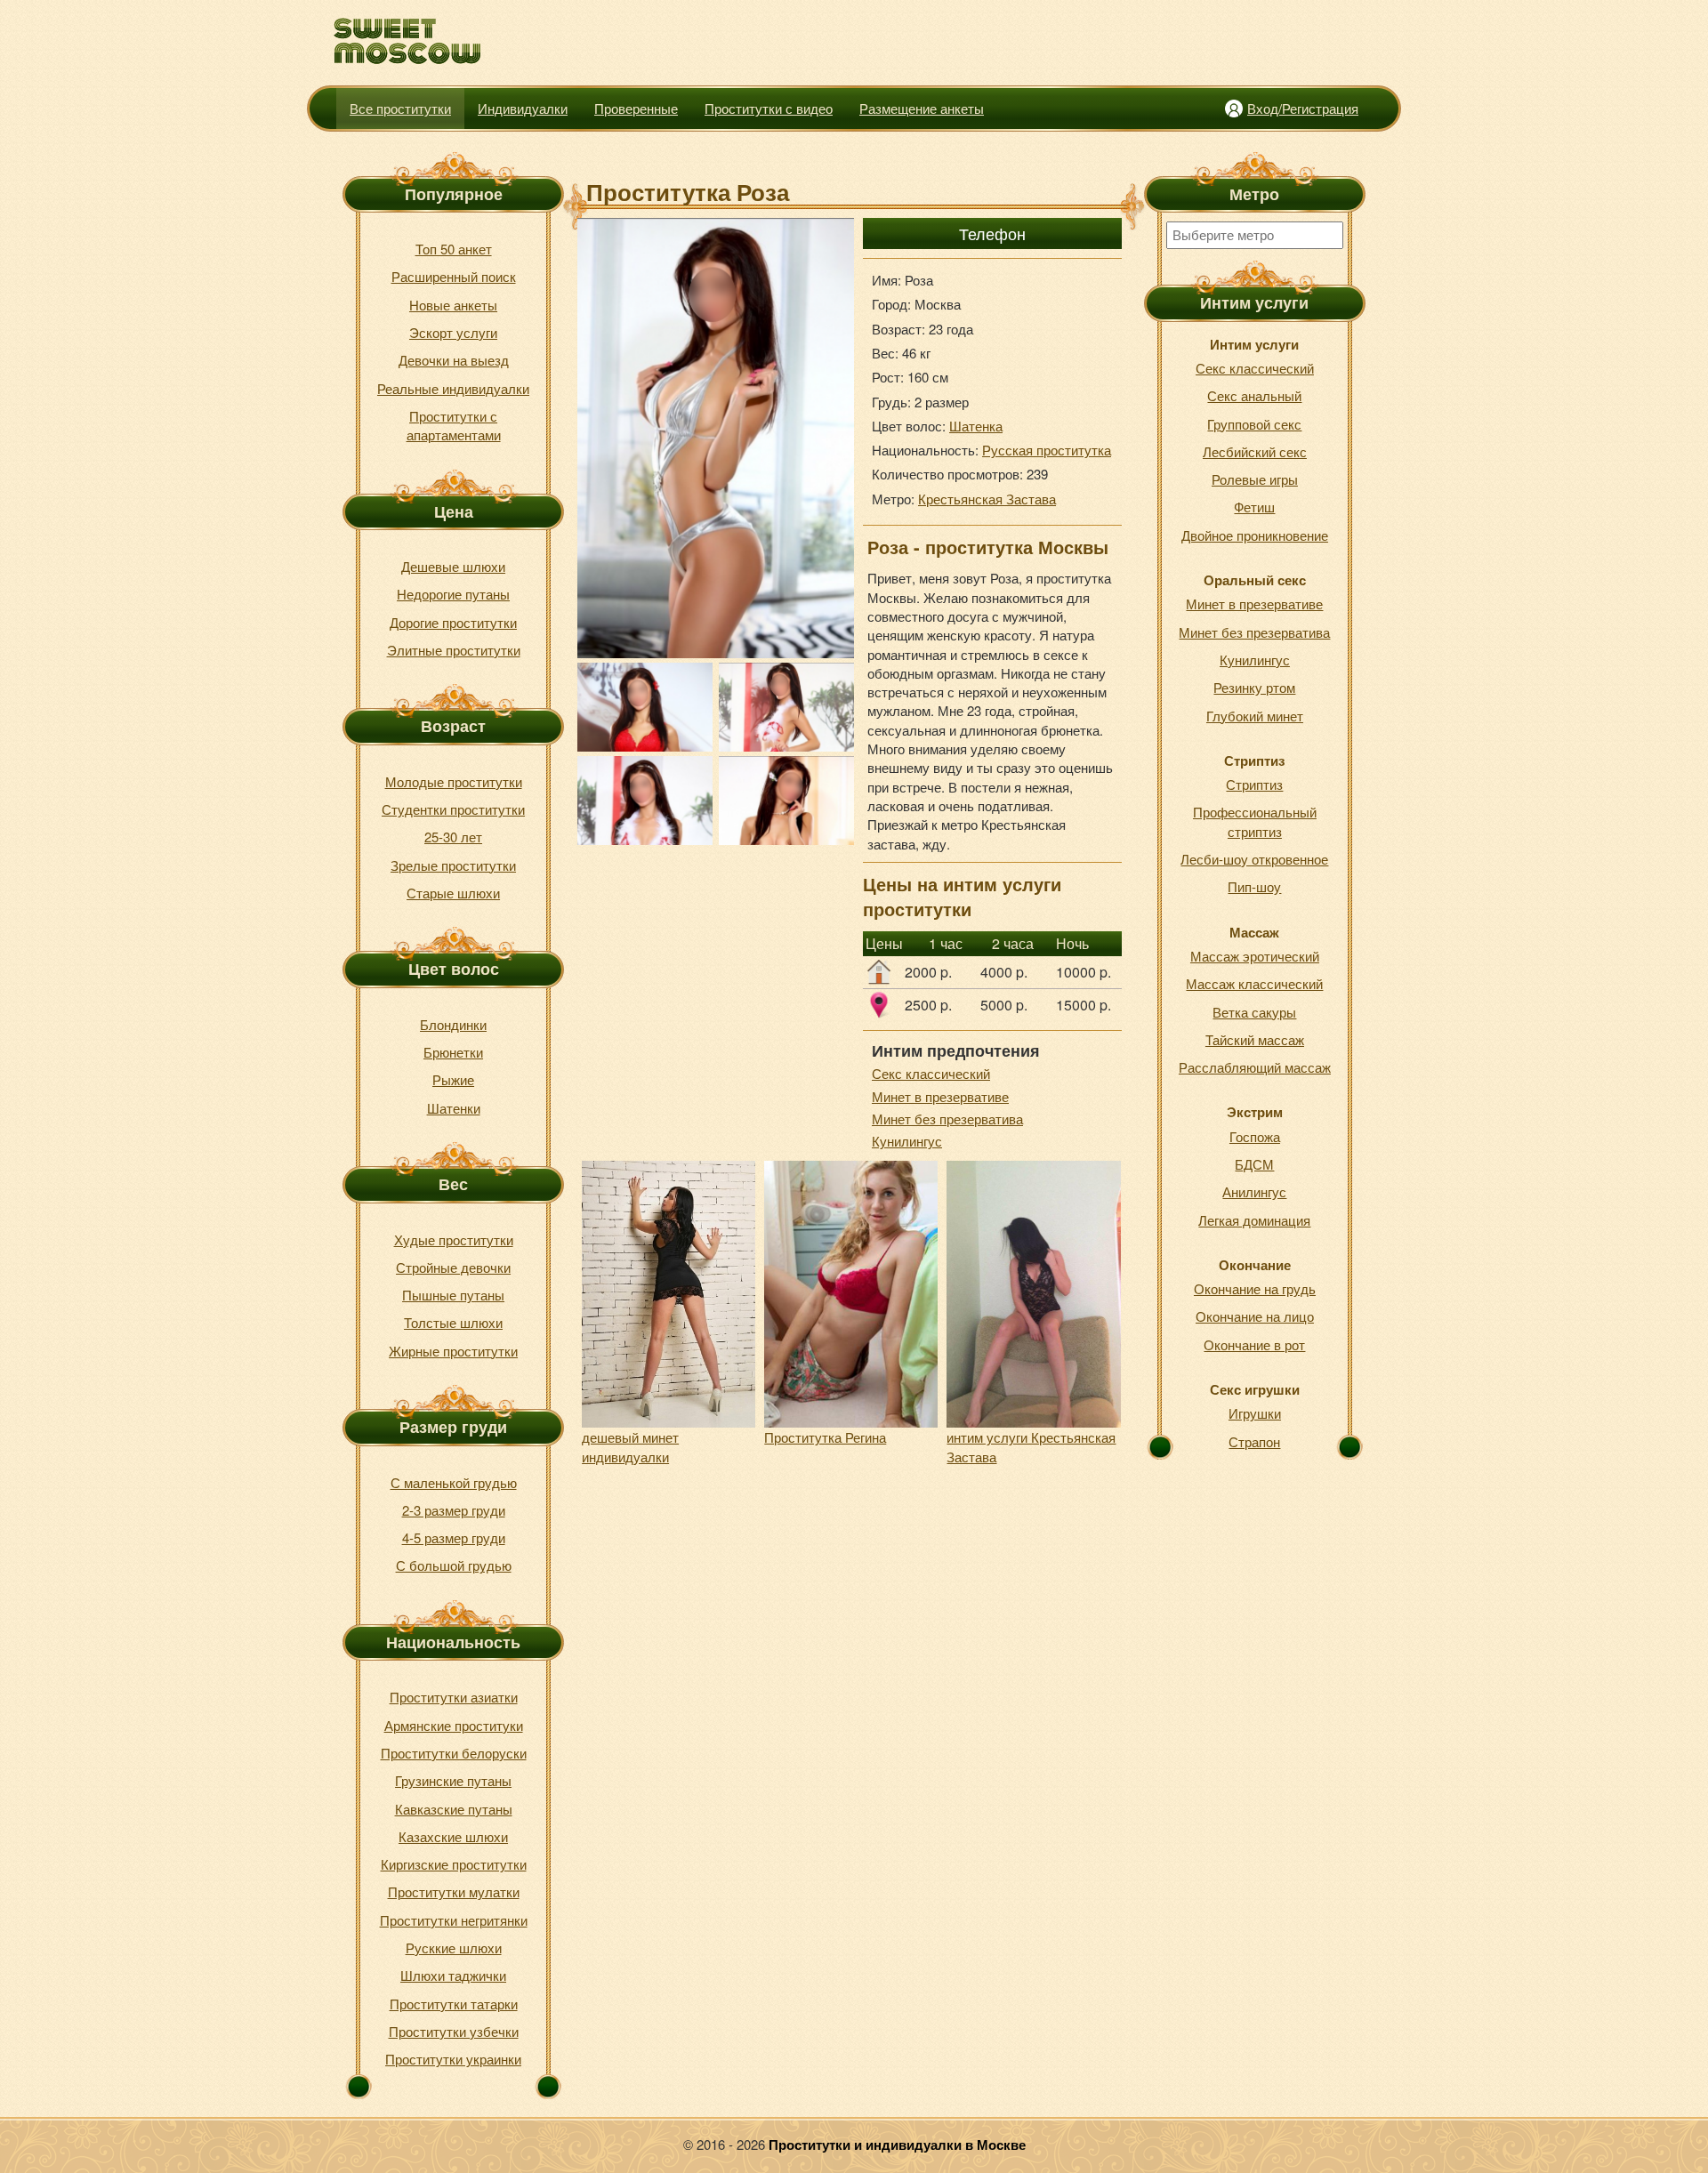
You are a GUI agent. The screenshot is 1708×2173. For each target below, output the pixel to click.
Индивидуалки (523, 108)
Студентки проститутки (453, 809)
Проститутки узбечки (454, 2031)
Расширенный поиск (454, 276)
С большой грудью (454, 1565)
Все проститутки (400, 108)
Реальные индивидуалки (453, 388)
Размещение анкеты (922, 108)
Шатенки (454, 1108)
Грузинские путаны (453, 1780)
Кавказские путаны (454, 1809)
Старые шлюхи (453, 893)
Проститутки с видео (769, 108)
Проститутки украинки (453, 2059)
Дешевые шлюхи (453, 566)
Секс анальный (1254, 395)
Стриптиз (1254, 784)
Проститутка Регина (825, 1437)
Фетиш (1254, 507)
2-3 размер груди (454, 1510)
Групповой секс (1254, 424)
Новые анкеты (453, 305)
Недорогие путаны (453, 594)
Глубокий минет (1255, 716)
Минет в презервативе (940, 1096)
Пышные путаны (453, 1295)
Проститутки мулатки (454, 1891)
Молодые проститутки (454, 781)
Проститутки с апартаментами (454, 425)
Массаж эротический (1255, 956)
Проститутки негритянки (454, 1920)
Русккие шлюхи (454, 1948)
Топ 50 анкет (454, 249)
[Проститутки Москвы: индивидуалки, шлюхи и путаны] (408, 41)
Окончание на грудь (1255, 1288)
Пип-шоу (1254, 886)
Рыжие (453, 1079)
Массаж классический (1254, 983)
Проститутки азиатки (454, 1697)
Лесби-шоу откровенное (1254, 859)
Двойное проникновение (1255, 535)
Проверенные (636, 108)
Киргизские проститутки (454, 1864)
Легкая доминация (1254, 1220)
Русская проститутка (1047, 450)
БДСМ (1254, 1164)
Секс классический (931, 1073)
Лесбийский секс (1255, 451)
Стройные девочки (453, 1267)
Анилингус (1254, 1191)
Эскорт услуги (453, 332)
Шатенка (976, 426)
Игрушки (1255, 1413)
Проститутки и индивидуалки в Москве (897, 2145)
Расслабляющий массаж (1255, 1067)
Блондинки (453, 1024)
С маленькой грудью (454, 1482)
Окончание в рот (1254, 1344)
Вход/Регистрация (1303, 108)
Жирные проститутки (453, 1351)
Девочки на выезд (454, 360)
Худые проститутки (454, 1239)
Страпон (1254, 1441)
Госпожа (1255, 1136)
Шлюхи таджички (453, 1975)
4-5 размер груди (454, 1537)
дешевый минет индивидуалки (630, 1446)
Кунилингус (907, 1141)
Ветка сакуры (1254, 1012)
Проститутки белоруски (454, 1753)
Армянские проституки (454, 1725)
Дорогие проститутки (453, 622)
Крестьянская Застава (987, 499)
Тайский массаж (1255, 1039)
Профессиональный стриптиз (1255, 821)
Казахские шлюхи (453, 1836)
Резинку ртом (1254, 687)
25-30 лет (453, 837)
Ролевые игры (1255, 479)
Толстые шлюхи (453, 1322)
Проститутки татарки (454, 2004)
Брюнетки (453, 1052)
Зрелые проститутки (453, 865)
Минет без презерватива (947, 1119)
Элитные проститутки (454, 650)
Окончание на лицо (1255, 1316)
